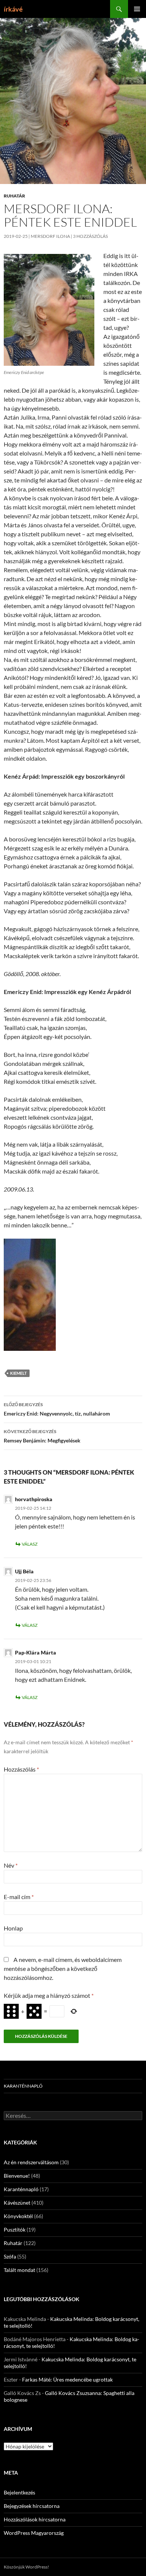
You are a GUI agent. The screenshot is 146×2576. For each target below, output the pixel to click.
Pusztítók (15, 2230)
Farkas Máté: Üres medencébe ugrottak (67, 2379)
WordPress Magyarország (34, 2533)
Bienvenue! (17, 2176)
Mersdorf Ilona (50, 236)
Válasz (30, 1544)
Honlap (13, 1928)
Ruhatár (14, 196)
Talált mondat (19, 2270)
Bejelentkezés (19, 2492)
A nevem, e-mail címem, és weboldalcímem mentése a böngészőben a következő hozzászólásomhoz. (63, 1968)
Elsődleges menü (137, 9)
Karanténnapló (23, 2086)
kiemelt (19, 1373)
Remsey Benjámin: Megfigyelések (42, 1436)
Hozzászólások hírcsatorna (35, 2519)
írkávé (13, 9)
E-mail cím (19, 1897)
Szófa (10, 2256)
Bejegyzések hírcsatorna (32, 2506)
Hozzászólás (21, 1769)
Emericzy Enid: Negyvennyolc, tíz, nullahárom (57, 1409)
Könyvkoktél (18, 2216)
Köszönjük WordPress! (26, 2567)
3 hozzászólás (90, 236)
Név (11, 1865)
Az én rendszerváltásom (31, 2162)
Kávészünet (17, 2203)
